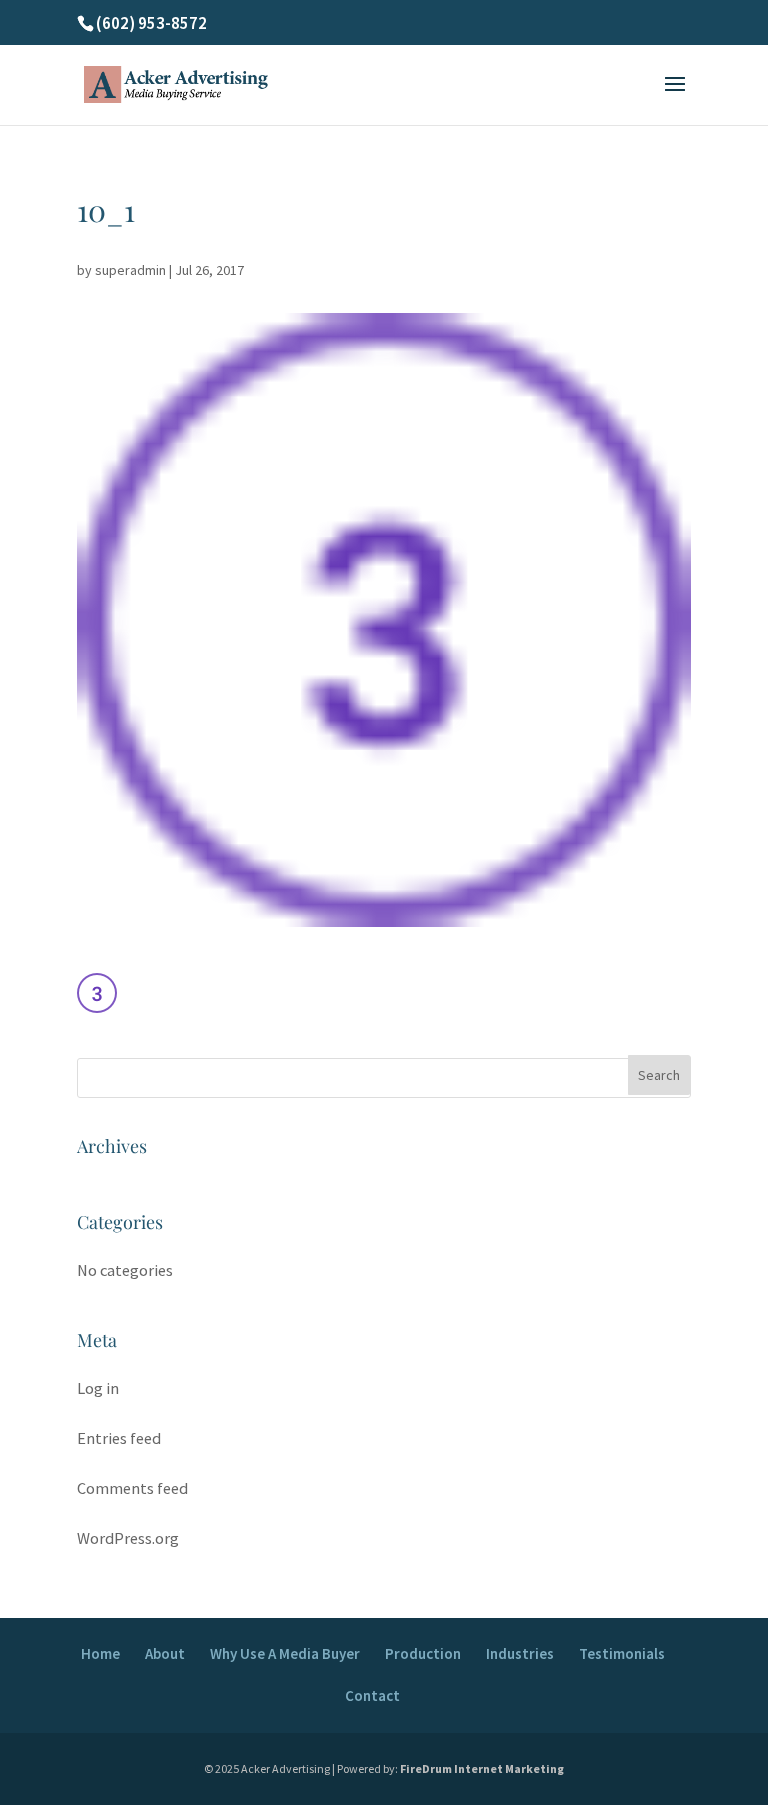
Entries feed (119, 1438)
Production (423, 1653)
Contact (372, 1695)
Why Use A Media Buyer (285, 1653)
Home (100, 1653)
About (165, 1653)
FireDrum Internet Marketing (482, 1768)
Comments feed (132, 1488)
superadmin (130, 270)
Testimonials (622, 1653)
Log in (98, 1388)
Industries (520, 1653)
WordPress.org (128, 1538)
